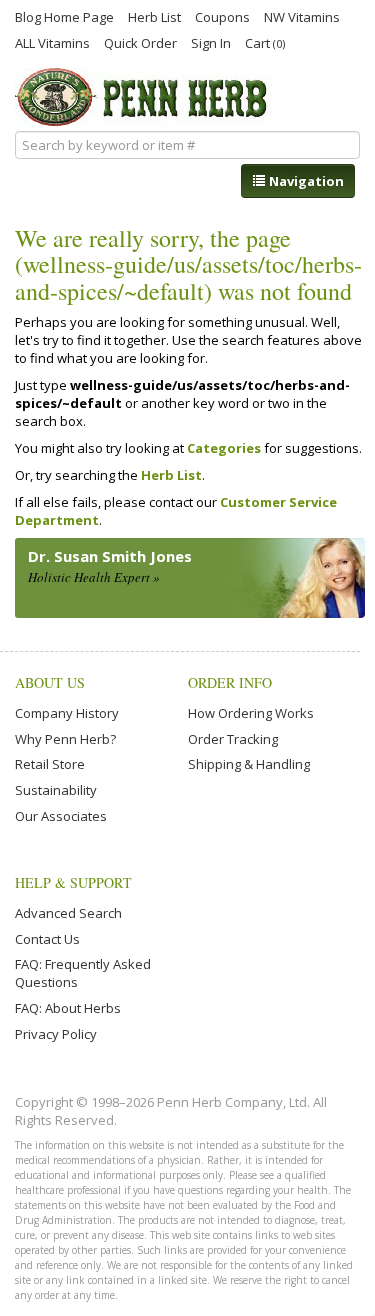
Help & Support (73, 882)
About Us (50, 682)
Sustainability (56, 790)
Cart (265, 42)
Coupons (222, 16)
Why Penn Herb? (65, 739)
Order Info (230, 682)
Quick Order (140, 42)
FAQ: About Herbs (68, 1008)
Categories (224, 448)
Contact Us (47, 939)
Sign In (211, 42)
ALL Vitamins (52, 42)
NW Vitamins (302, 16)
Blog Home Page (64, 16)
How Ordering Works (251, 713)
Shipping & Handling (249, 764)
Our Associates (61, 816)
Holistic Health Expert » (94, 577)
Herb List (154, 16)
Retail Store (50, 764)
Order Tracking (233, 739)
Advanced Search (68, 913)
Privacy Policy (56, 1034)
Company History (67, 713)
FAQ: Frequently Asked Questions (83, 973)
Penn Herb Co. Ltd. (143, 97)
